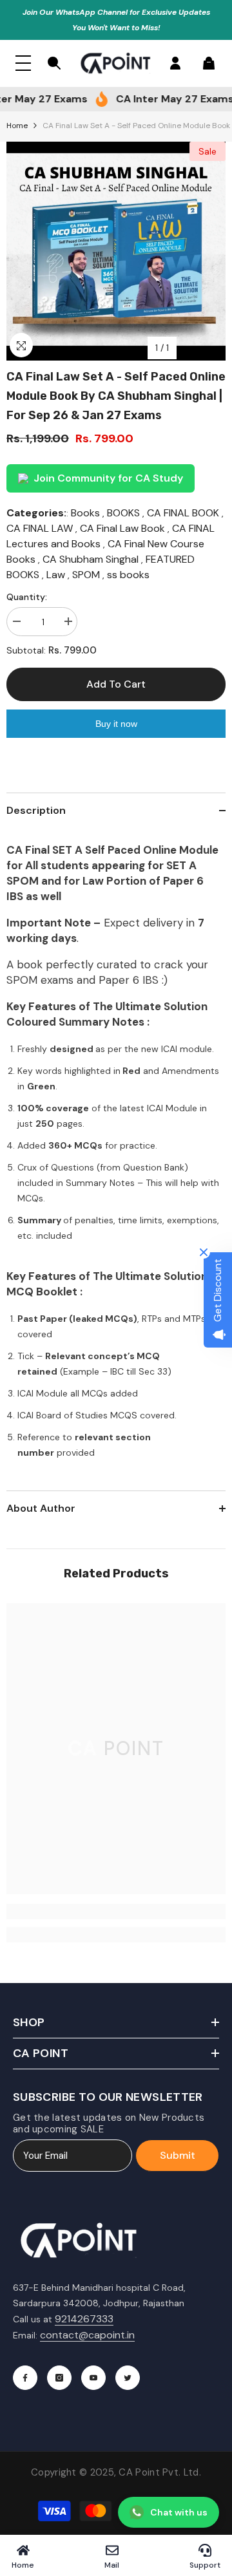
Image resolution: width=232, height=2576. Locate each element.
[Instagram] (59, 2378)
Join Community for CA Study (108, 478)
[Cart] (209, 63)
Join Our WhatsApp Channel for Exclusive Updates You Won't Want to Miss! (116, 20)
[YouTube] (93, 2378)
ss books (128, 575)
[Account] (175, 63)
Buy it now (116, 724)
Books (85, 513)
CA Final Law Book (122, 528)
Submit (178, 2155)
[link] (116, 1912)
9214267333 (84, 2319)
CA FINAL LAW (40, 528)
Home (17, 126)
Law (56, 575)
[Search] (54, 63)
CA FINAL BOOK (183, 513)
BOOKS (123, 513)
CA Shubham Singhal (91, 559)
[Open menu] (23, 63)
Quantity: (27, 597)
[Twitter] (128, 2378)
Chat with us (179, 2512)
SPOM (86, 575)
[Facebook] (25, 2378)
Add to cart (116, 684)
